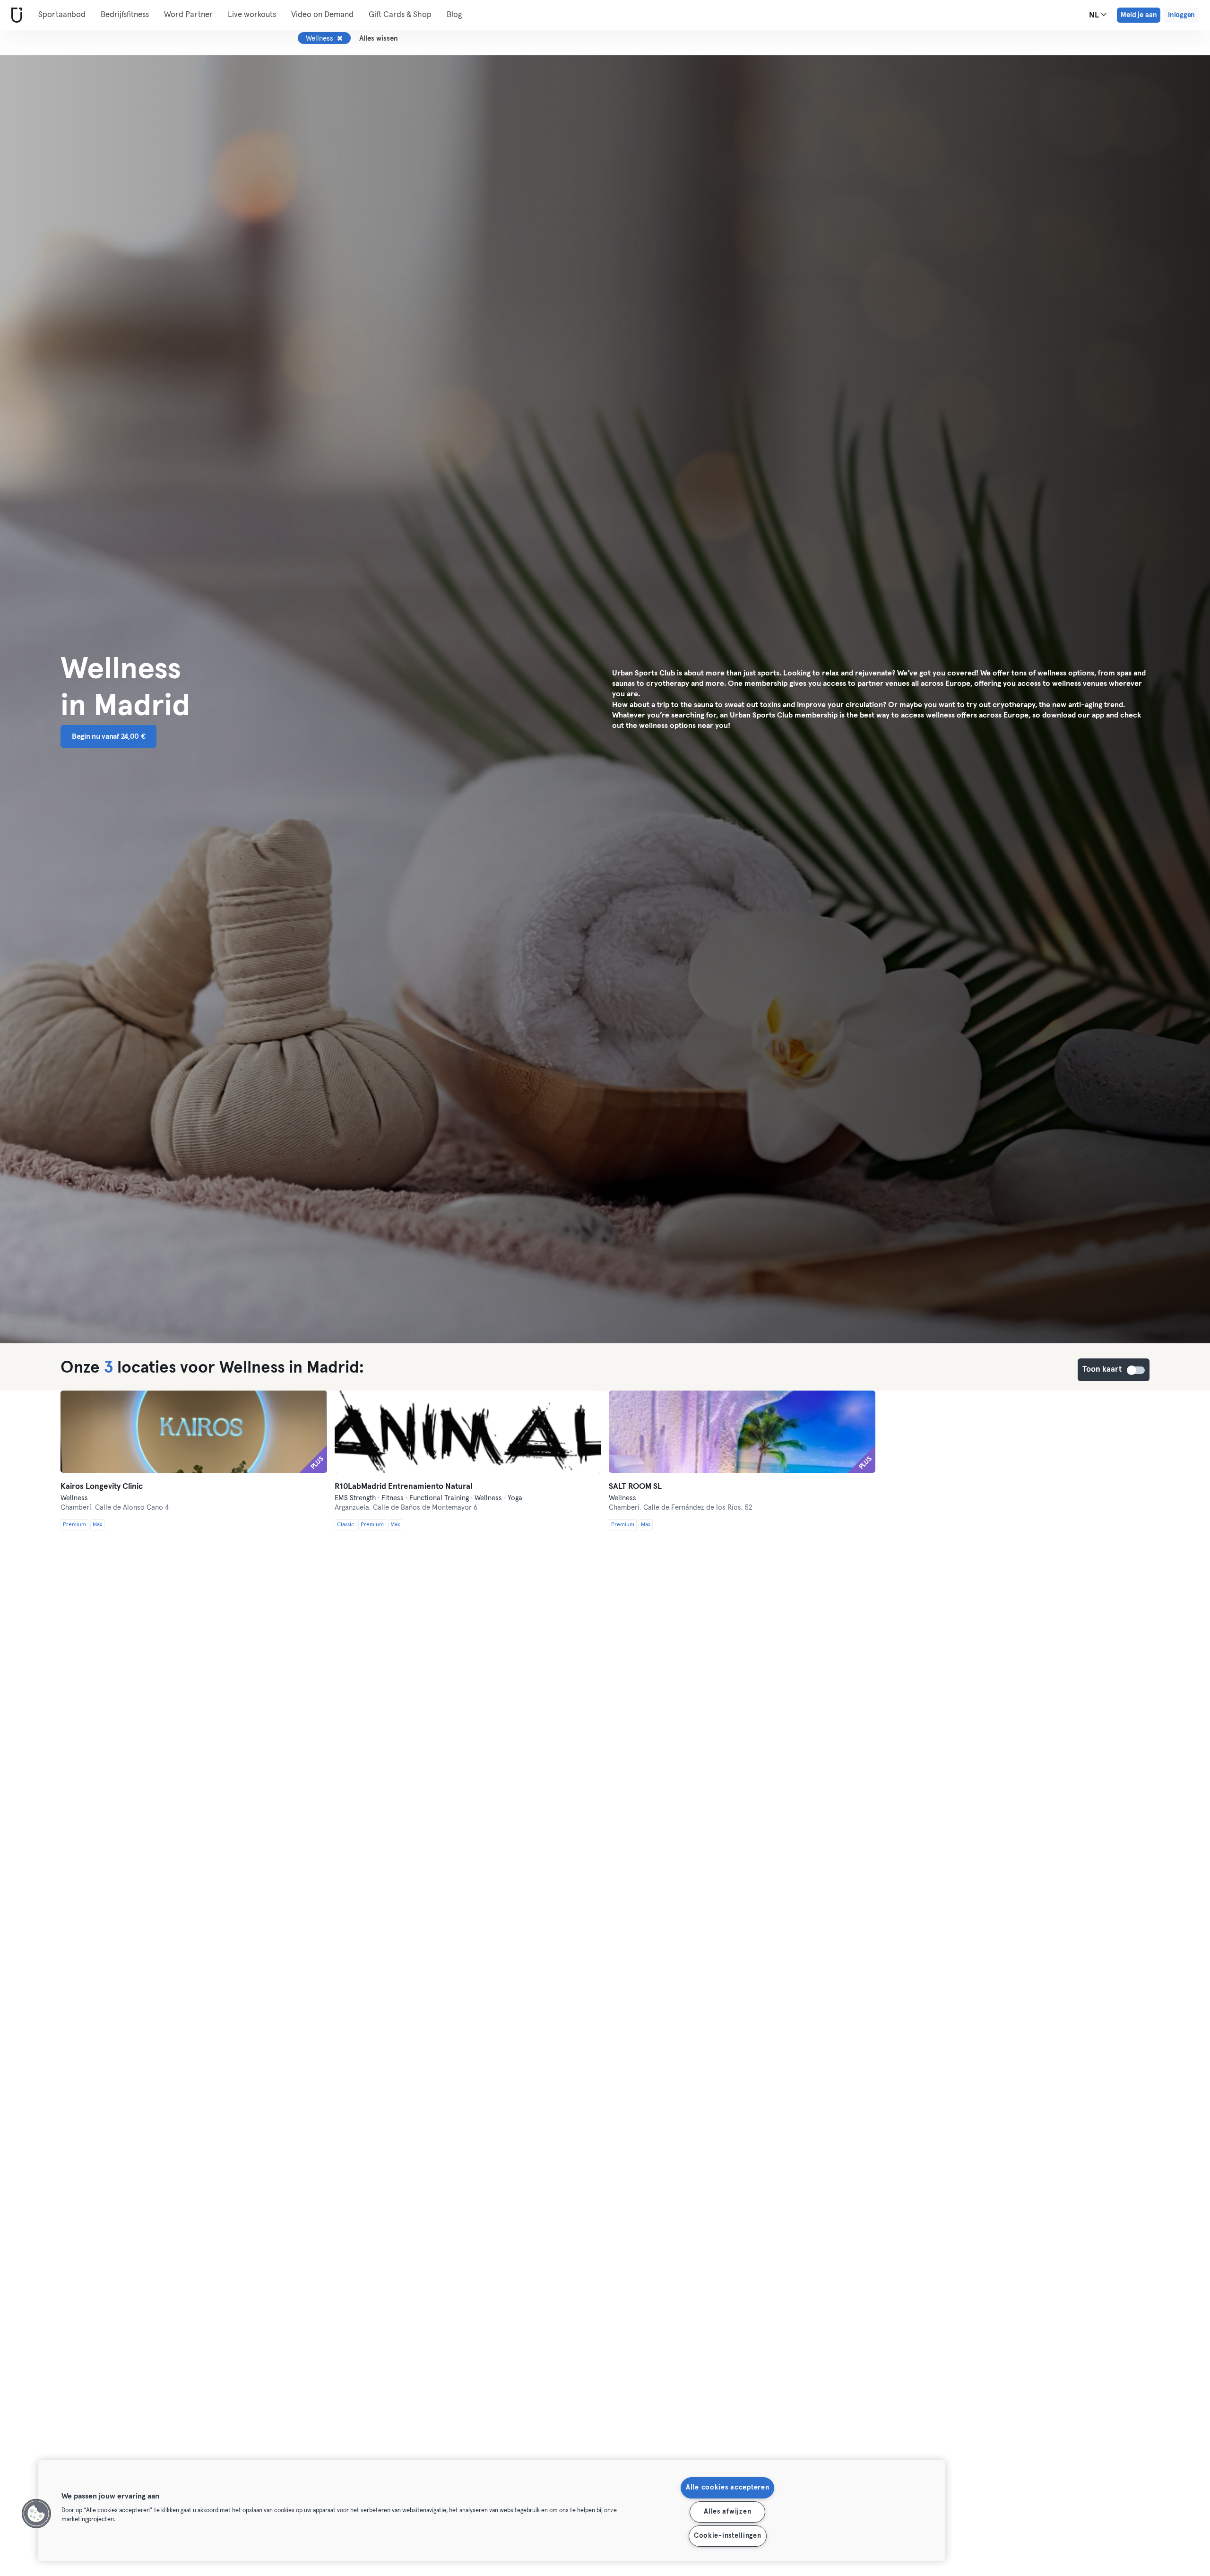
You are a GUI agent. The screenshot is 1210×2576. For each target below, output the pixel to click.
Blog (454, 15)
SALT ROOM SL (635, 1487)
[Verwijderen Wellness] (340, 38)
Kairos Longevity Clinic (102, 1487)
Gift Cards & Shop (400, 15)
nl (1095, 15)
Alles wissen (379, 39)
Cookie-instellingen (728, 2536)
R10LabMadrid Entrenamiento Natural (403, 1487)
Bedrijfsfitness (125, 15)
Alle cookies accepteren (728, 2488)
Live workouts (252, 15)
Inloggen (1181, 15)
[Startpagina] (15, 15)
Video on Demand (322, 15)
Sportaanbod (62, 15)
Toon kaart (1136, 1370)
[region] (492, 2511)
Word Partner (188, 15)
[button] (36, 2514)
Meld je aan (1139, 15)
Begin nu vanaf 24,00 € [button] (108, 736)
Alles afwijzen (727, 2512)
